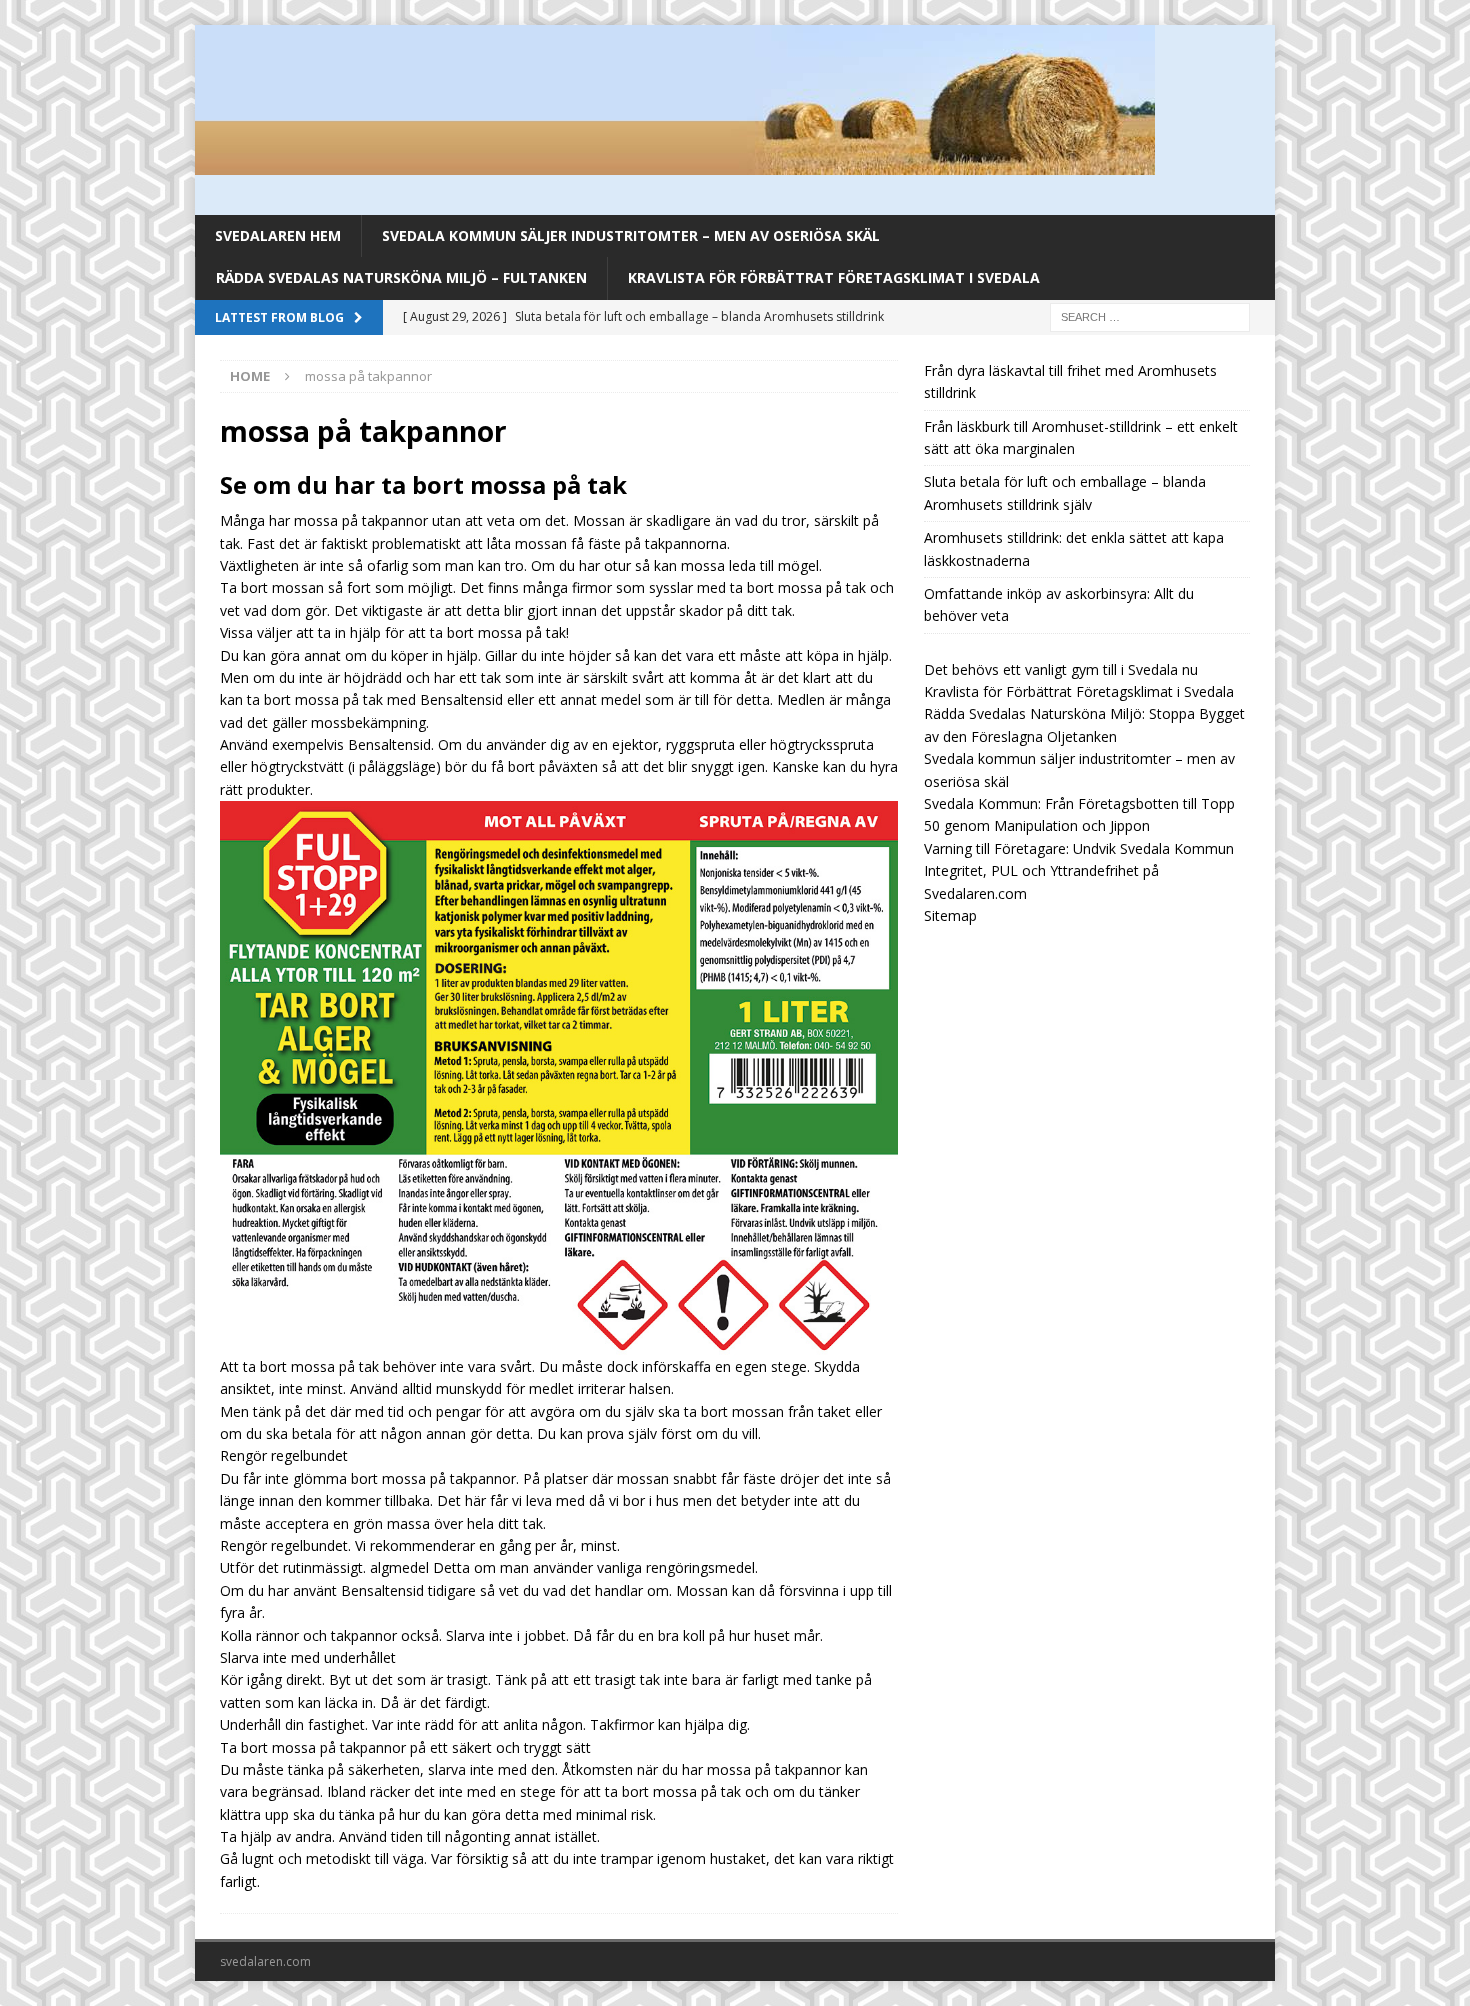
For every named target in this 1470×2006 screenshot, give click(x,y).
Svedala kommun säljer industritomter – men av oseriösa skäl (631, 235)
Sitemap (950, 915)
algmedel (399, 1567)
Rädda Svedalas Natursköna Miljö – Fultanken (401, 277)
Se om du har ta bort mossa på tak (423, 484)
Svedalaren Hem (278, 235)
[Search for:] (1150, 315)
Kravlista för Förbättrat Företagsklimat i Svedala (834, 277)
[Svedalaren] (675, 163)
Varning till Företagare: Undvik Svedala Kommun (1079, 848)
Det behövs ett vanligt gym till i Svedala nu (1061, 669)
